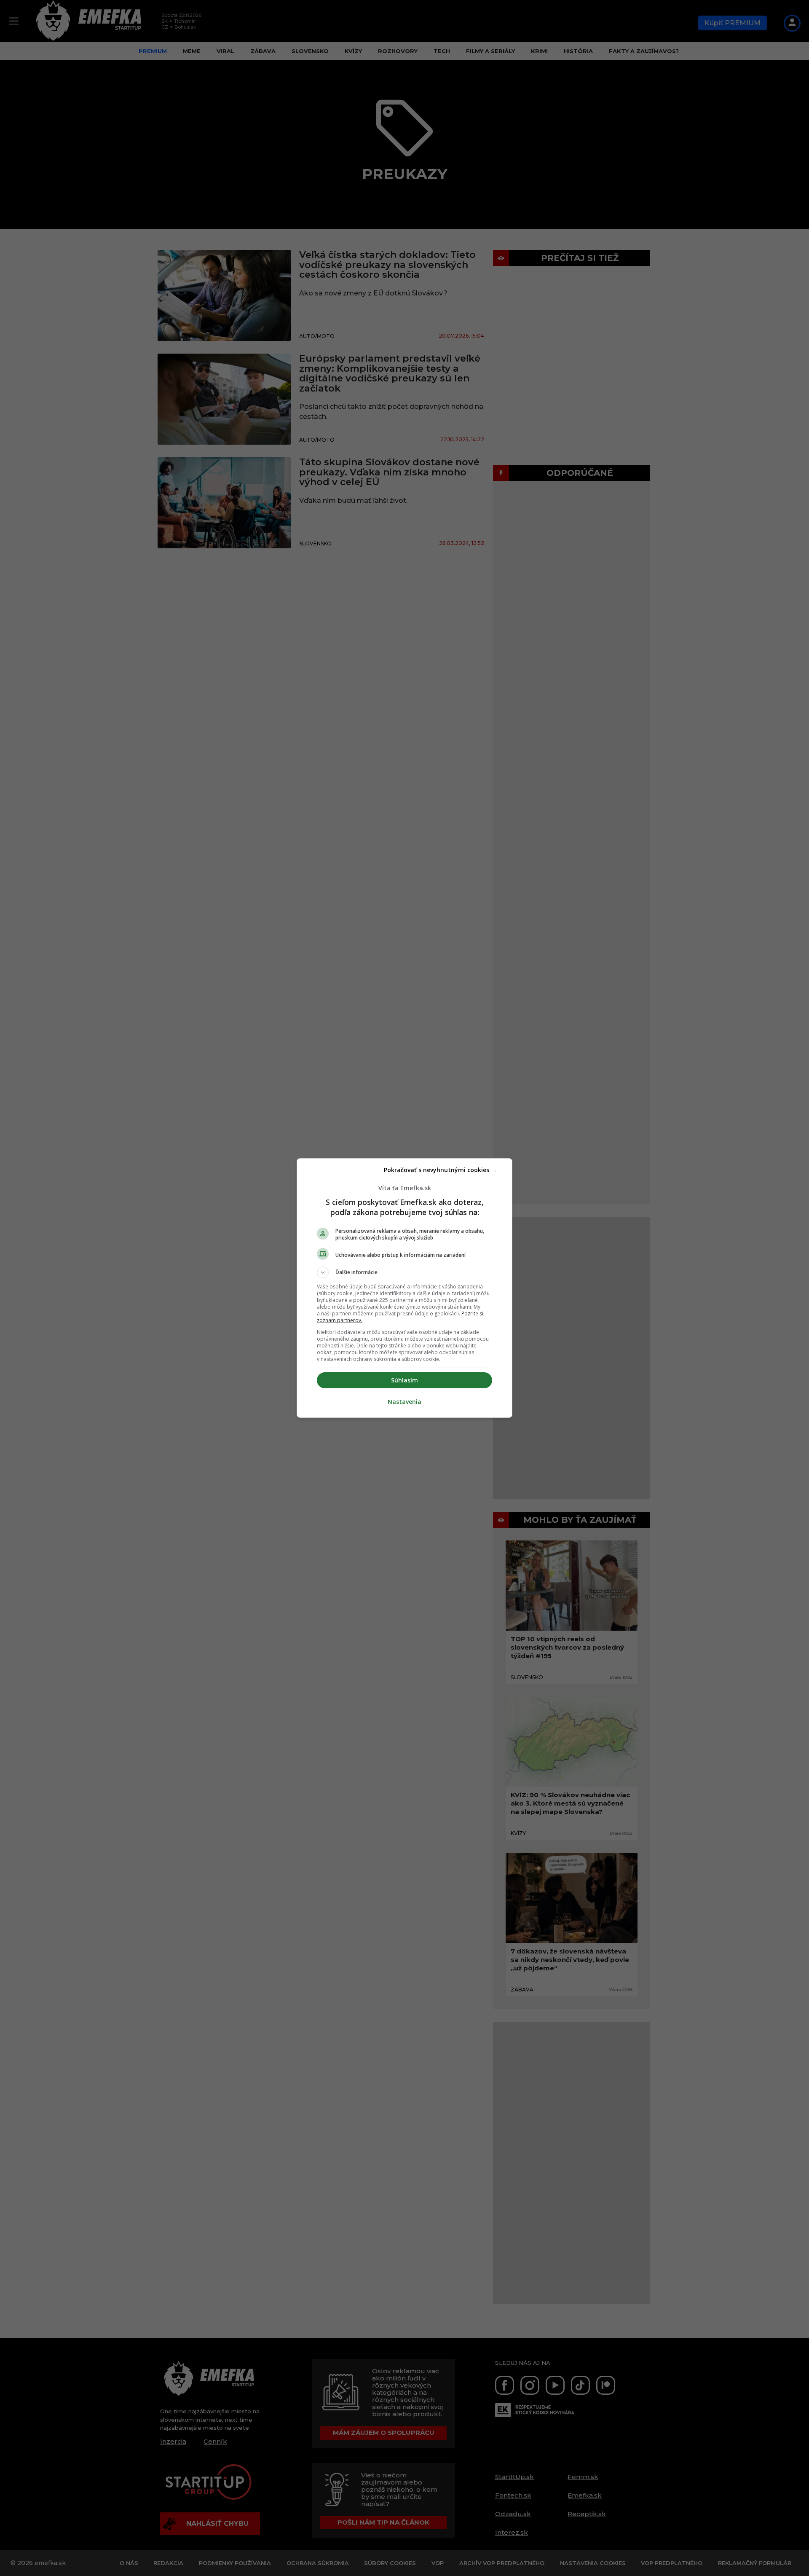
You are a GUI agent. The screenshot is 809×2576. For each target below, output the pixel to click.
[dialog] (404, 1288)
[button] (404, 1272)
